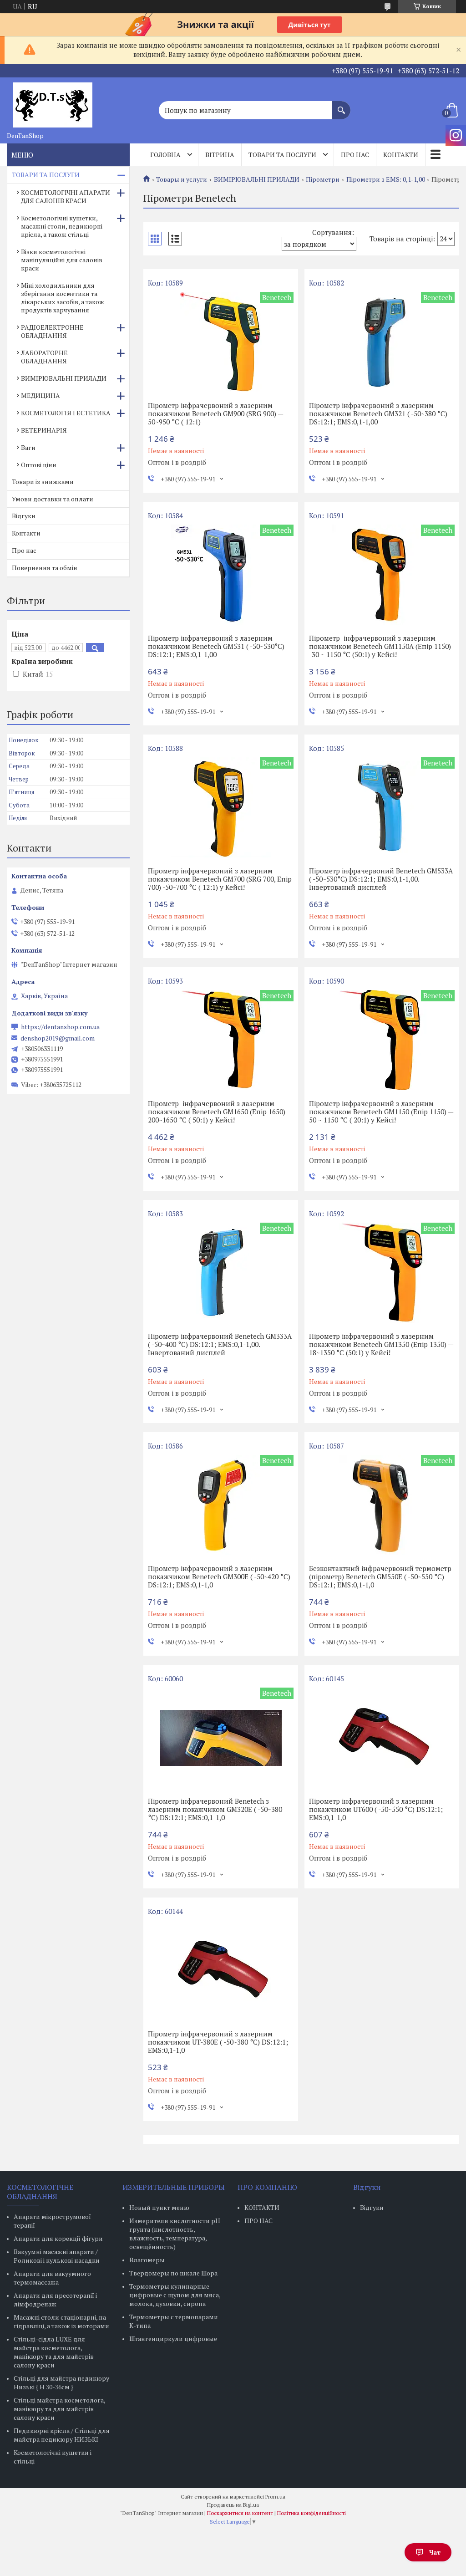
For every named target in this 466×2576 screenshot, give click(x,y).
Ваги (28, 447)
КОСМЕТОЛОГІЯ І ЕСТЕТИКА (66, 413)
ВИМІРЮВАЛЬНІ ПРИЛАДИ (257, 179)
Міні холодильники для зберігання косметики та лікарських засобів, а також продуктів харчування (63, 298)
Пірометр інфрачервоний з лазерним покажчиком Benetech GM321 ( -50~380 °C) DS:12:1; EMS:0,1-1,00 (378, 413)
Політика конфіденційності (312, 2513)
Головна (165, 155)
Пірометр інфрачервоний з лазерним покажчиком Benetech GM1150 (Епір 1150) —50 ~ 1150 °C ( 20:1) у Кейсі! (381, 1112)
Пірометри (323, 179)
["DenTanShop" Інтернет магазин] (52, 102)
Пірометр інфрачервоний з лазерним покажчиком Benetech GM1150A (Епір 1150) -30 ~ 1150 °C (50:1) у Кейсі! (380, 646)
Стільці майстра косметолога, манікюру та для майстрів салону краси (59, 2409)
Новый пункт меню (159, 2207)
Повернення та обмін (45, 568)
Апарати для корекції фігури (58, 2238)
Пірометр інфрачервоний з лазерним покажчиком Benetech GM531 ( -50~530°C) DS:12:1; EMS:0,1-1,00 (216, 646)
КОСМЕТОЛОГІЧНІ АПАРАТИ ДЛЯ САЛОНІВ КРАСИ (66, 196)
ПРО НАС (258, 2221)
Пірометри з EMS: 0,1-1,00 (386, 179)
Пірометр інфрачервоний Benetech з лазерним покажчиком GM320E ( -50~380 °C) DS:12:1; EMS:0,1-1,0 (215, 1809)
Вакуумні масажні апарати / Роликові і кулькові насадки (57, 2256)
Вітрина (220, 155)
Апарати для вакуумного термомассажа (52, 2278)
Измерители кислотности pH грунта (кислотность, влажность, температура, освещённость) (175, 2234)
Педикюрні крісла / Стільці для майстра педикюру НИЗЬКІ (62, 2435)
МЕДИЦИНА (41, 395)
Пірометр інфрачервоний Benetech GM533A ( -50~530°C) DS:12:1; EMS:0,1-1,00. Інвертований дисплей (381, 879)
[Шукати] (341, 106)
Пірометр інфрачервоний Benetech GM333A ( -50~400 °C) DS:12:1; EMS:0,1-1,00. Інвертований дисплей (220, 1344)
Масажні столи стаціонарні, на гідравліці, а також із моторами (61, 2321)
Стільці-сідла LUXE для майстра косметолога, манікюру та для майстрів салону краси (54, 2352)
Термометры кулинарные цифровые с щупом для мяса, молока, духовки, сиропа (175, 2295)
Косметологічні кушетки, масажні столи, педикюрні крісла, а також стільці (62, 226)
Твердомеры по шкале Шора (173, 2273)
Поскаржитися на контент (240, 2513)
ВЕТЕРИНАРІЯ (44, 430)
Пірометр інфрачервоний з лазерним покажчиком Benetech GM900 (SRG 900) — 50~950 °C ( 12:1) (215, 413)
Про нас (355, 155)
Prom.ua (275, 2497)
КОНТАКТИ (262, 2207)
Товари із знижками (43, 482)
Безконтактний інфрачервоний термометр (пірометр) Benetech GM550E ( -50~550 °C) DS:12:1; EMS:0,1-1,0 (380, 1576)
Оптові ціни (39, 465)
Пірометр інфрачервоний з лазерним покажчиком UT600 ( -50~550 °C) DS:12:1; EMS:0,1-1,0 (376, 1809)
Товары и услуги (182, 179)
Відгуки (24, 516)
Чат (435, 2552)
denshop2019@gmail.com (58, 1038)
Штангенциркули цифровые (173, 2339)
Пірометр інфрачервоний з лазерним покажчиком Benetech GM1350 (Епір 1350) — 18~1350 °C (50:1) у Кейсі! (381, 1344)
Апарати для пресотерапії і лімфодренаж (55, 2300)
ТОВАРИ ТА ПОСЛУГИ (46, 175)
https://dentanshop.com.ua (60, 1027)
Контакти (401, 155)
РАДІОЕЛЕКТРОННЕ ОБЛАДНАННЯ (52, 331)
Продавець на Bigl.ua (233, 2505)
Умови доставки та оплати (53, 499)
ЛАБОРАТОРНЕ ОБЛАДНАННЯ (44, 357)
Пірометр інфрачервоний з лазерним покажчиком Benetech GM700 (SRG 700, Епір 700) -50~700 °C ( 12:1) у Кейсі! (220, 879)
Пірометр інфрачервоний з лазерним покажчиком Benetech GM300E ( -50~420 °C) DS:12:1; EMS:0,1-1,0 (219, 1576)
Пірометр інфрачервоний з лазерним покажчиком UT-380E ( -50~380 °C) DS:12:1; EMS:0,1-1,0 (218, 2042)
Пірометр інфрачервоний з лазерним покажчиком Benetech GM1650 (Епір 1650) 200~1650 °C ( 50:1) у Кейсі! (217, 1112)
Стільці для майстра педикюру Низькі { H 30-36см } (61, 2382)
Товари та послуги (282, 155)
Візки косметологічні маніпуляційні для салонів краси (62, 260)
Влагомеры (147, 2260)
